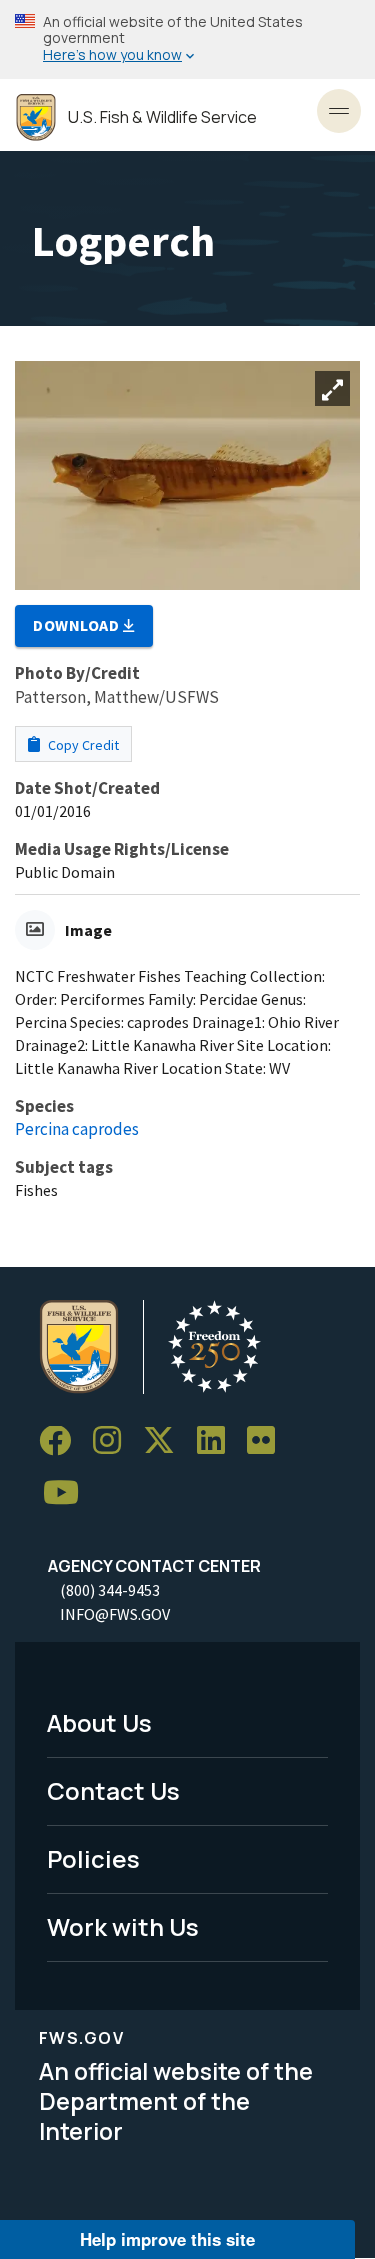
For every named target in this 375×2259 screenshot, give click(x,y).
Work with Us (123, 1926)
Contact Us (113, 1790)
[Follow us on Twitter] (166, 1441)
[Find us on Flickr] (268, 1441)
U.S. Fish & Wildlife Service (162, 117)
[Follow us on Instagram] (114, 1441)
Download (78, 625)
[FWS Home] (36, 117)
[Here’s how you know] (187, 39)
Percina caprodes (77, 1129)
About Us (99, 1722)
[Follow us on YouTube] (68, 1493)
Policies (93, 1858)
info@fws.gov (115, 1614)
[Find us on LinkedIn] (218, 1441)
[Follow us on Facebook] (62, 1441)
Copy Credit (82, 745)
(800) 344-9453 (110, 1590)
